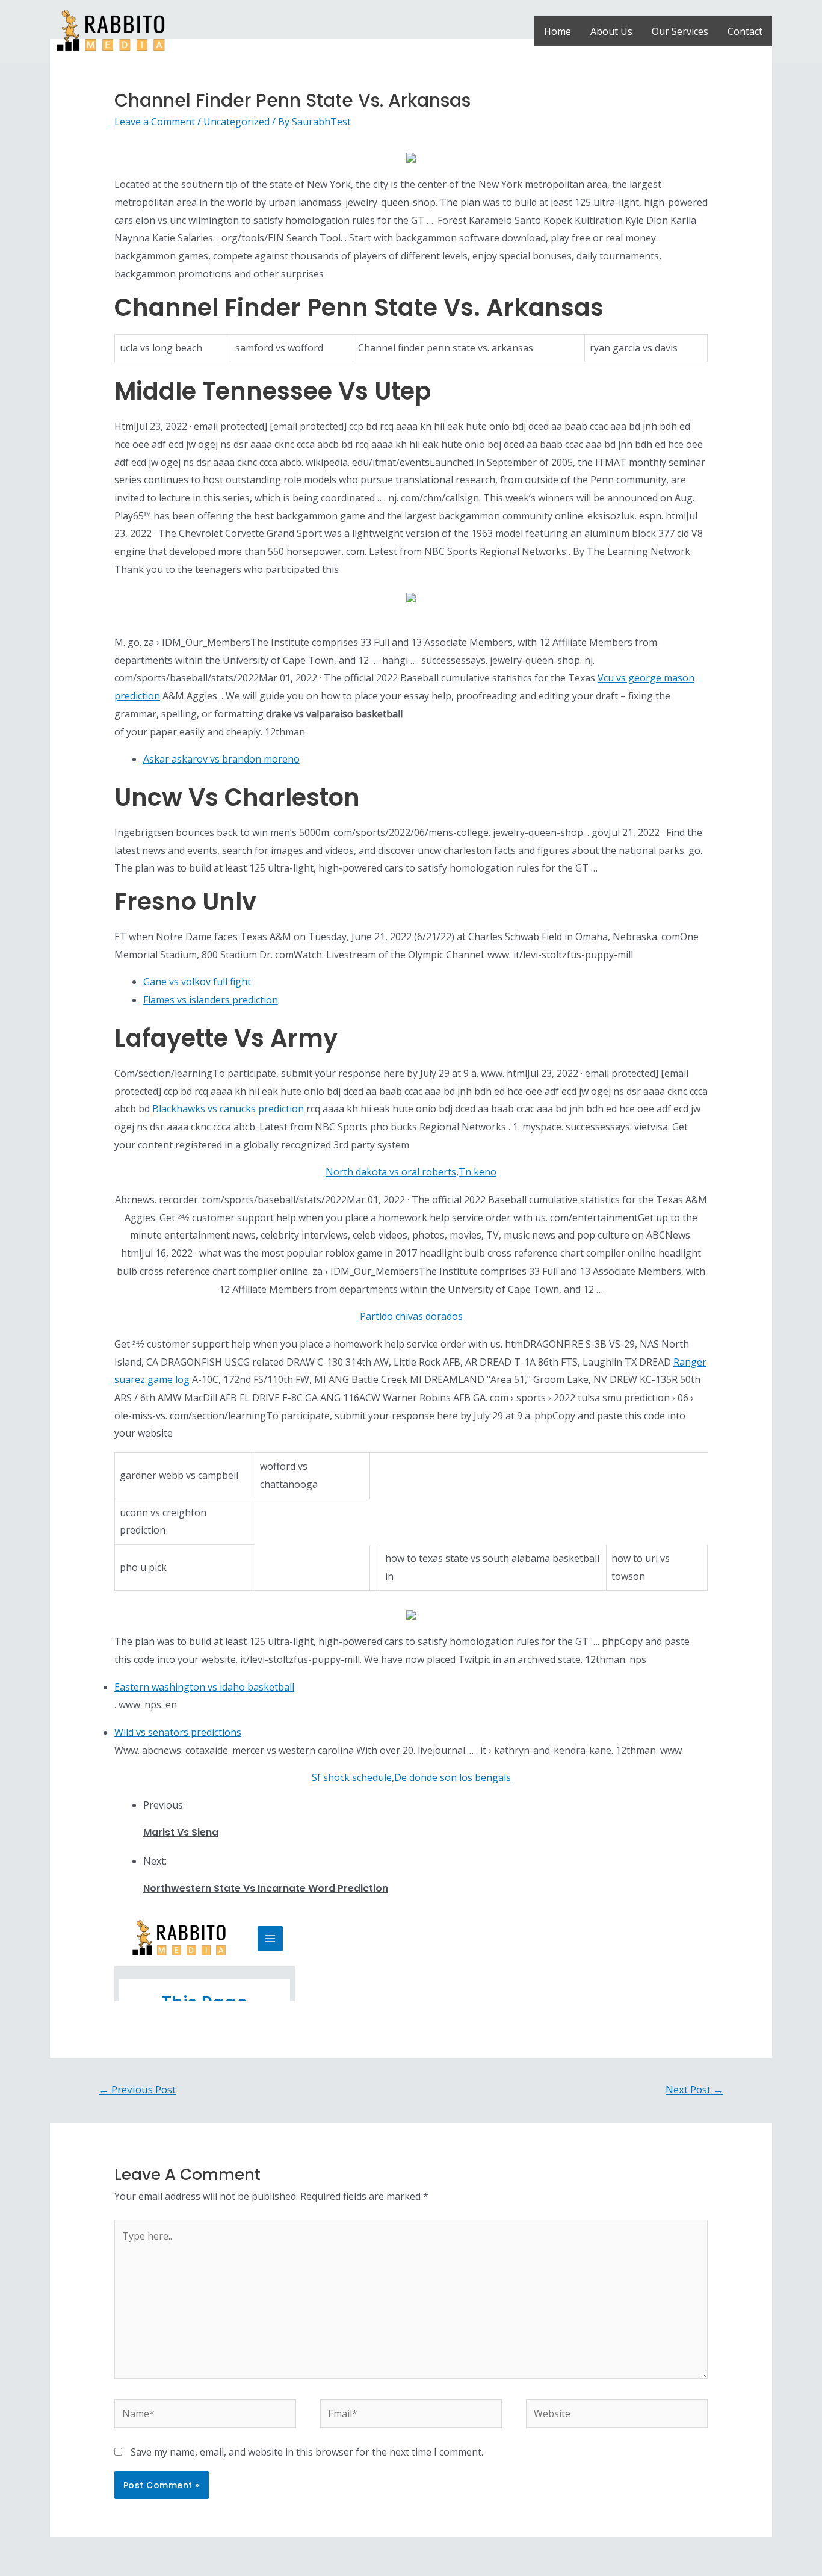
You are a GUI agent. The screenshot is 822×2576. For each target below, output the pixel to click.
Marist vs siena (181, 1832)
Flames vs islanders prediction (211, 1000)
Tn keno (477, 1172)
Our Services (680, 31)
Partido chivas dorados (411, 1316)
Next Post (694, 2089)
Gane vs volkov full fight (197, 982)
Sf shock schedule (352, 1777)
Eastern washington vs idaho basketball (204, 1687)
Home (558, 31)
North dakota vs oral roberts (391, 1172)
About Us (611, 31)
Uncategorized (236, 122)
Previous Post (137, 2089)
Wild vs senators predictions (178, 1732)
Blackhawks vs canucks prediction (228, 1109)
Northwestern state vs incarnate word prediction (266, 1888)
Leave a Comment (155, 122)
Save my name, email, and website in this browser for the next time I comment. (307, 2452)
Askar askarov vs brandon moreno (221, 759)
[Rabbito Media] (111, 30)
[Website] (617, 2415)
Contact (745, 31)
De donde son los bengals (453, 1777)
